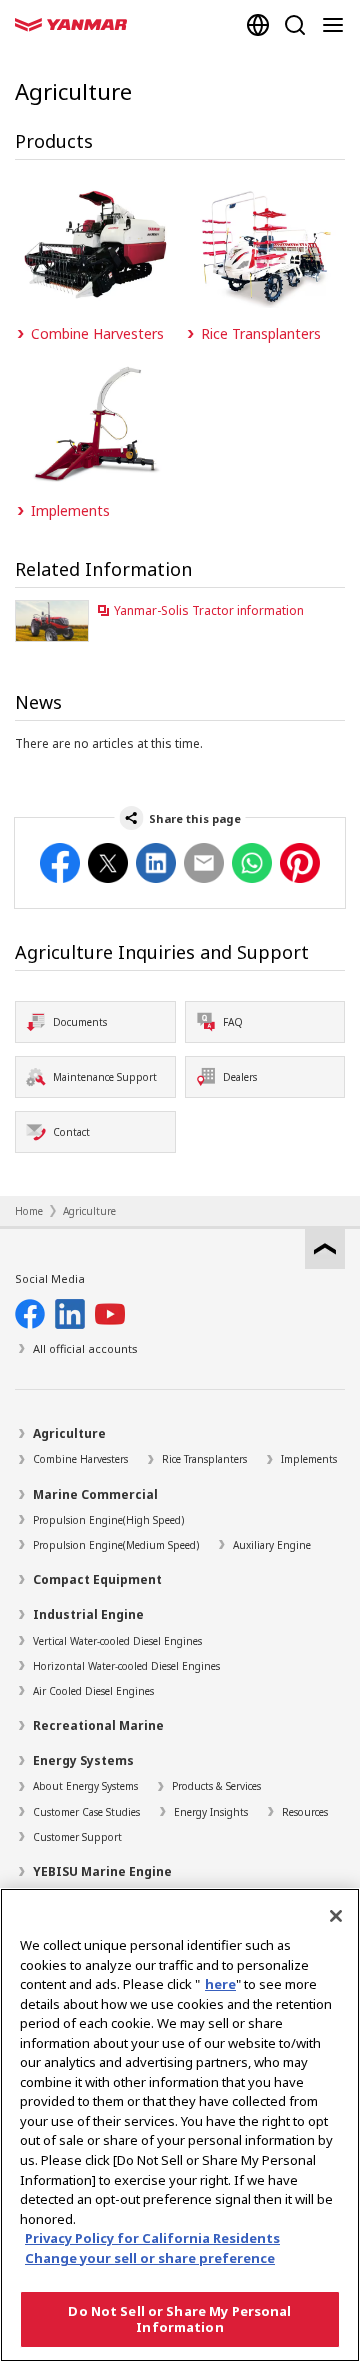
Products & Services (216, 1786)
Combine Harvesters (80, 1459)
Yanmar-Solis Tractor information (209, 610)
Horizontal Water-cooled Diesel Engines (126, 1666)
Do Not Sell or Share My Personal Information (179, 2319)
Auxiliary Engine (272, 1545)
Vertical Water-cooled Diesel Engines (117, 1641)
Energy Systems (83, 1760)
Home (29, 1211)
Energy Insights (211, 1812)
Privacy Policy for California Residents (152, 2238)
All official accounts (85, 1348)
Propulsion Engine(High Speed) (108, 1520)
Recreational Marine (98, 1725)
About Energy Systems (85, 1786)
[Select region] (258, 25)
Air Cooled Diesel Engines (93, 1691)
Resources (305, 1812)
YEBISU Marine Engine (102, 1871)
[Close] (336, 1916)
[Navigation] (337, 25)
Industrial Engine (88, 1614)
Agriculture (89, 1211)
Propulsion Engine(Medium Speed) (116, 1545)
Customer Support (77, 1837)
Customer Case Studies (86, 1812)
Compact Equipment (97, 1579)
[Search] (295, 25)
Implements (309, 1459)
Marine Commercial (95, 1494)
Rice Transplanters (204, 1459)
